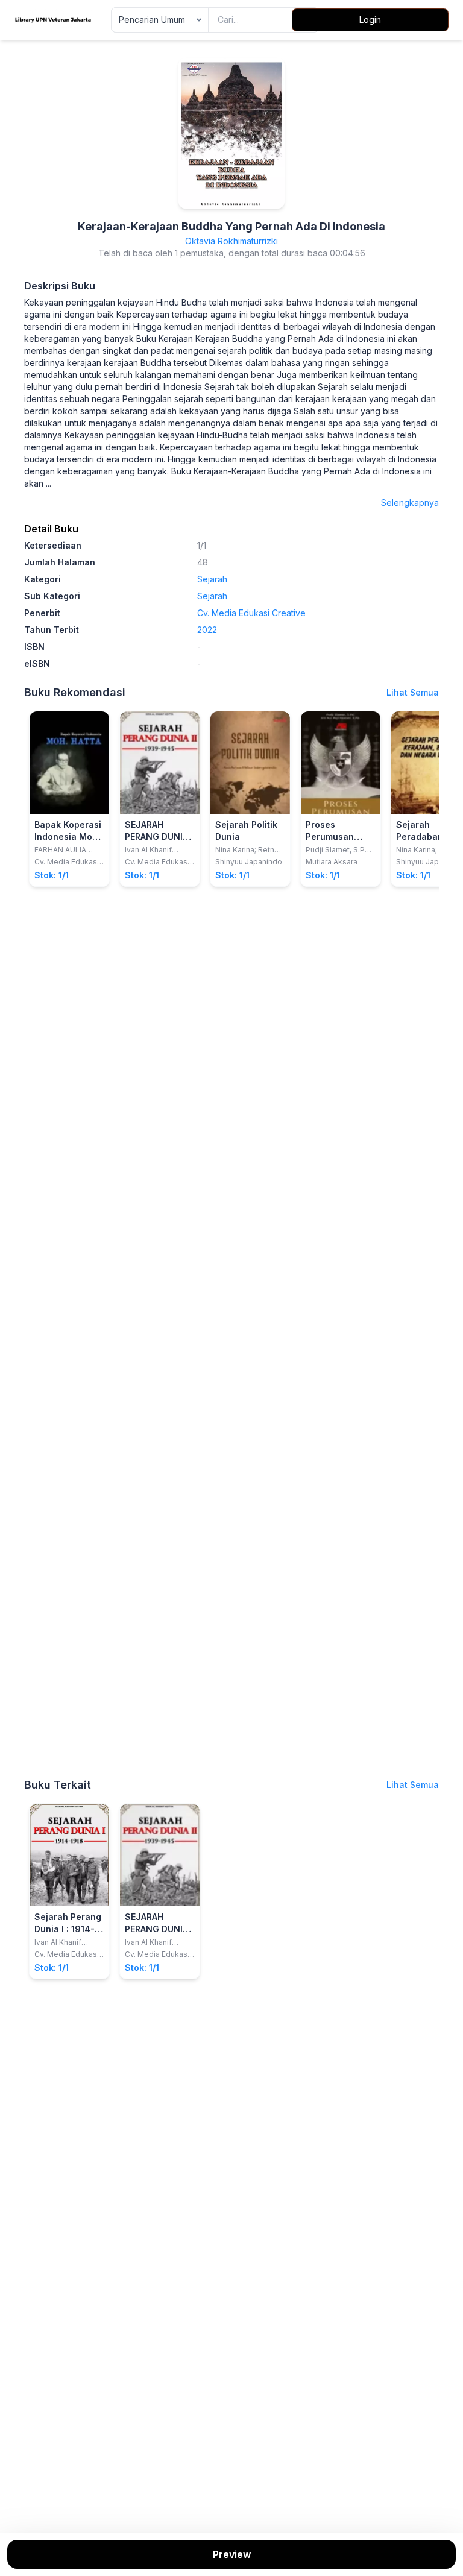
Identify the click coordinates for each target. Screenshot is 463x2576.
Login (370, 20)
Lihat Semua (413, 692)
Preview (232, 2554)
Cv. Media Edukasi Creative (251, 613)
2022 (207, 630)
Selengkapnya (410, 502)
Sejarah (212, 579)
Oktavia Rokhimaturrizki (231, 241)
